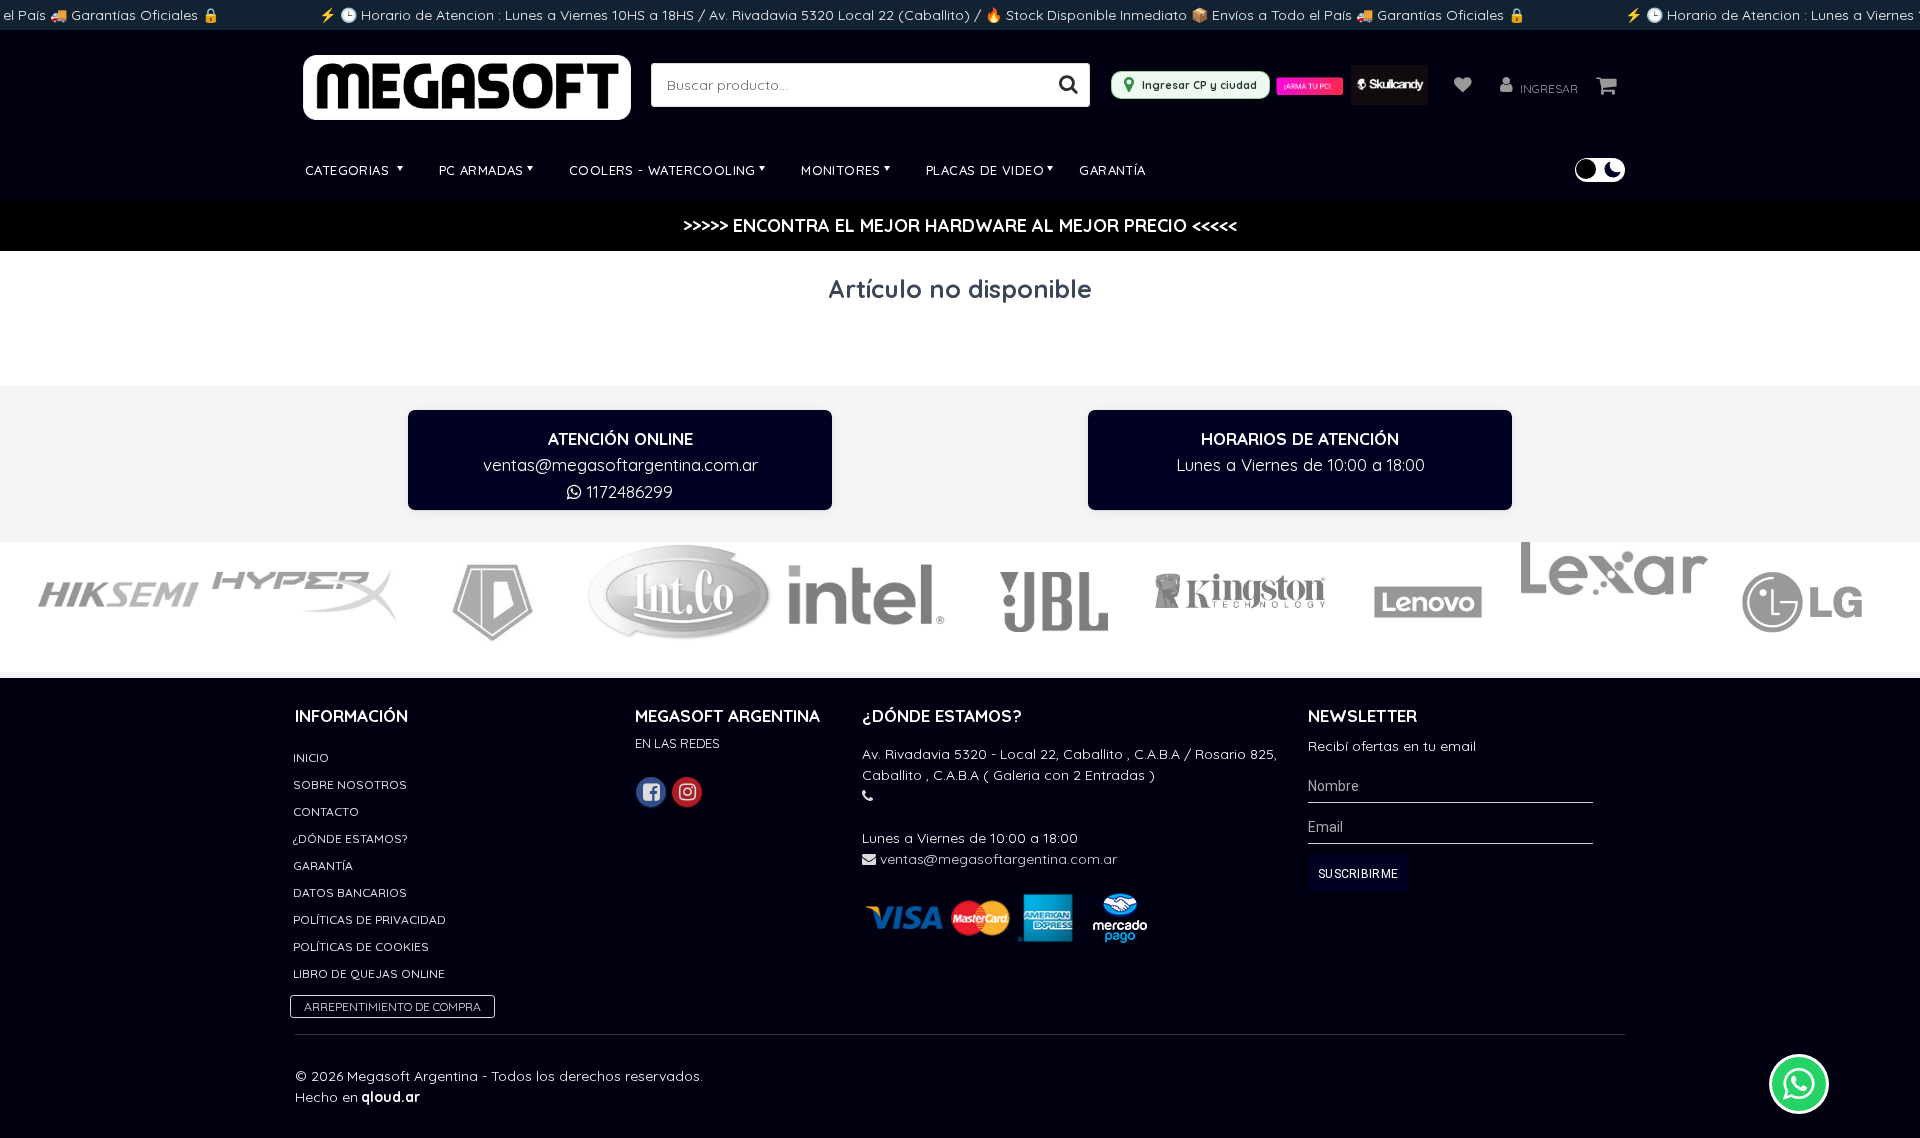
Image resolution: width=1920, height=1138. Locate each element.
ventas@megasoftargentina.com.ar (620, 464)
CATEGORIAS (349, 170)
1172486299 (627, 491)
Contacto (326, 811)
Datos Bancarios (350, 892)
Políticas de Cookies (361, 946)
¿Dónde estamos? (350, 838)
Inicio (311, 757)
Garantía (1112, 170)
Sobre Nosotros (350, 784)
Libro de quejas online (369, 973)
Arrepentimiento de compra (392, 1006)
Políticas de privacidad (369, 919)
